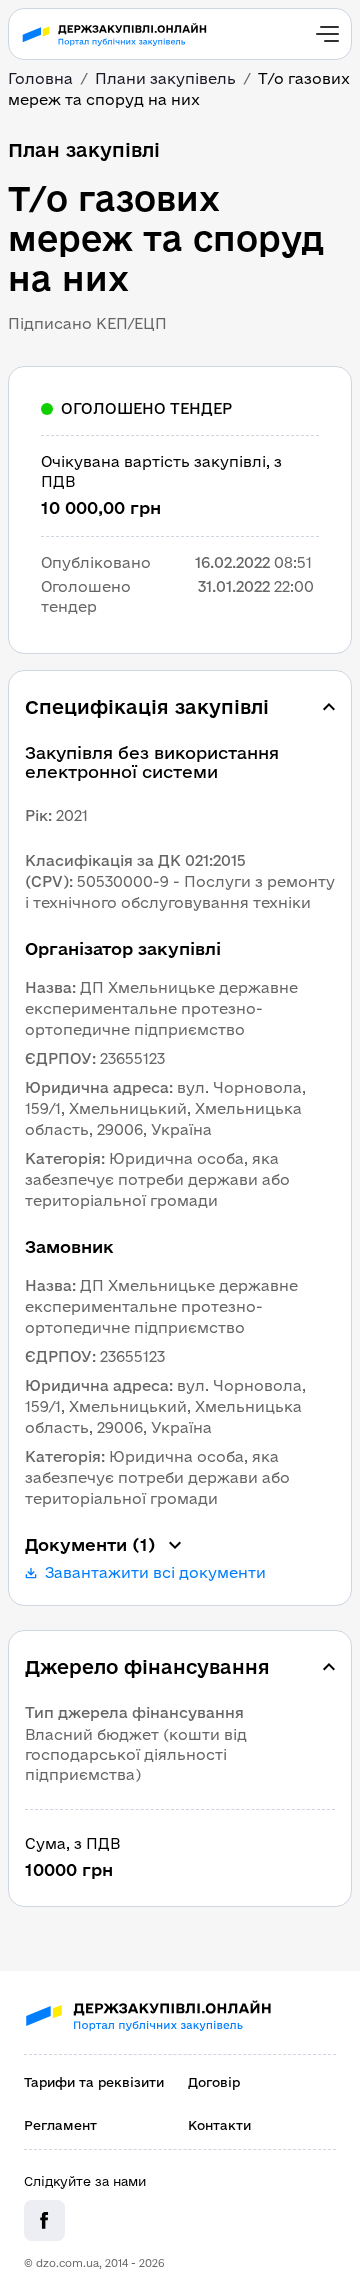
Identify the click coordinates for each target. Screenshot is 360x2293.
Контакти (219, 2125)
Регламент (60, 2125)
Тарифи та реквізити (94, 2082)
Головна (40, 78)
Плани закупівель (165, 78)
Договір (214, 2082)
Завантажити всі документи (155, 1573)
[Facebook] (44, 2220)
